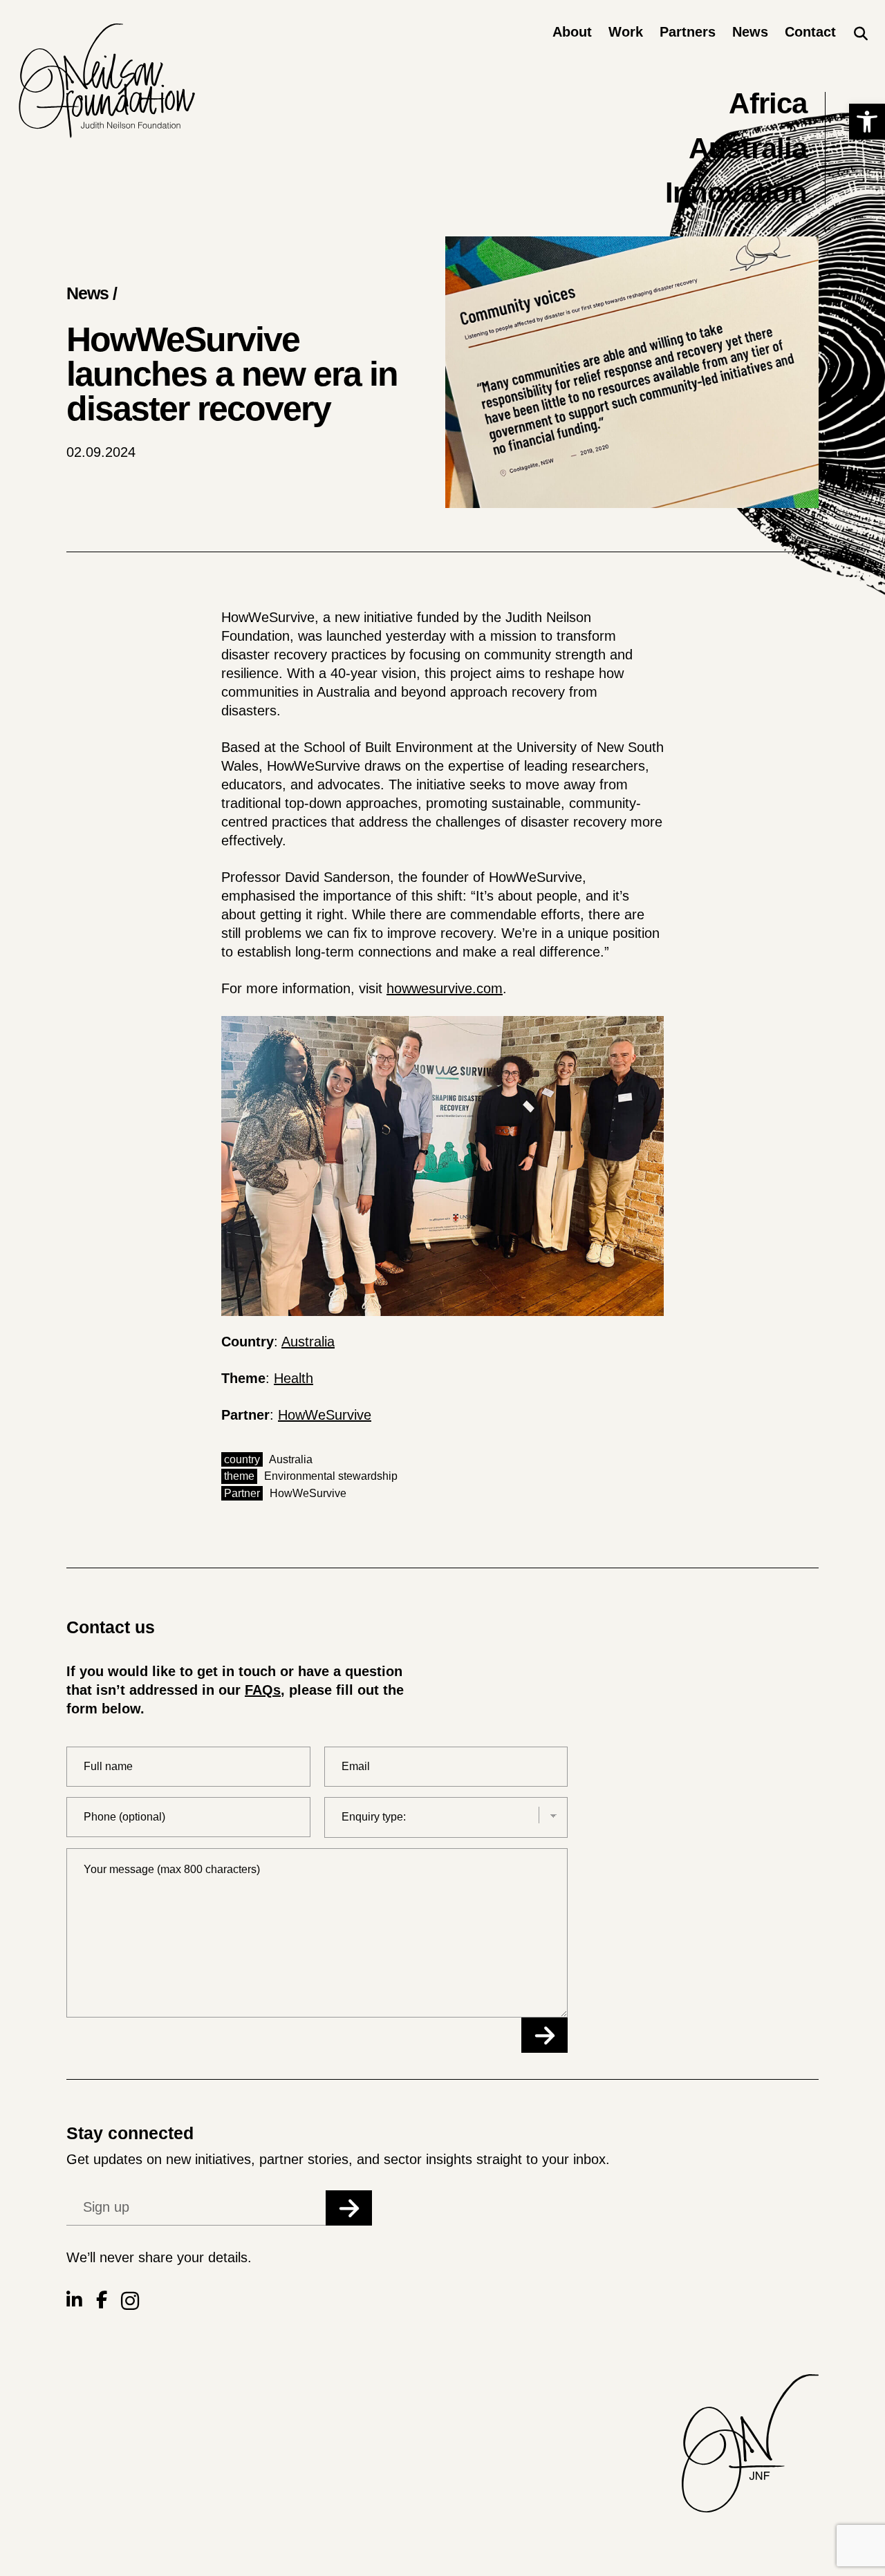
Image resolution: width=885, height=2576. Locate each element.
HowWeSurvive (325, 1415)
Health (294, 1378)
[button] (867, 122)
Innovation (736, 192)
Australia (748, 148)
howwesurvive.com (445, 988)
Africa (768, 103)
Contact (810, 32)
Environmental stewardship (331, 1476)
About (572, 32)
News (750, 32)
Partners (688, 32)
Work (626, 32)
